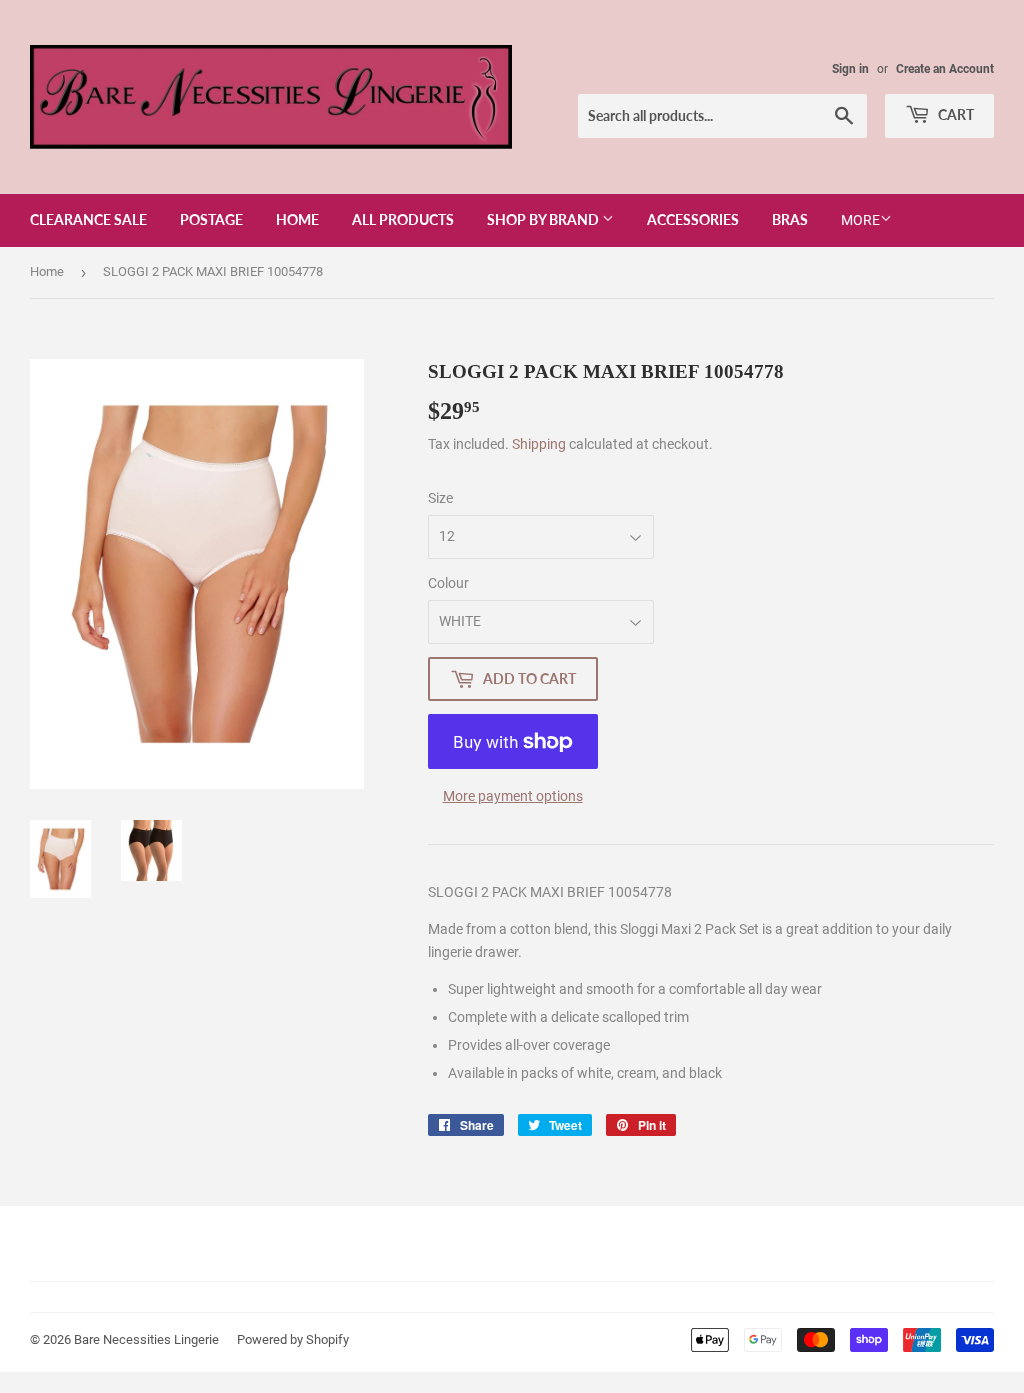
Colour (448, 583)
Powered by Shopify (293, 1339)
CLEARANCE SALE (88, 219)
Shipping (539, 444)
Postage (211, 219)
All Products (403, 219)
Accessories (693, 219)
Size (440, 498)
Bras (790, 219)
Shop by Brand (544, 219)
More (860, 220)
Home (297, 219)
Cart (954, 114)
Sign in (850, 69)
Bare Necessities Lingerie (146, 1339)
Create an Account (945, 69)
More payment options (513, 796)
